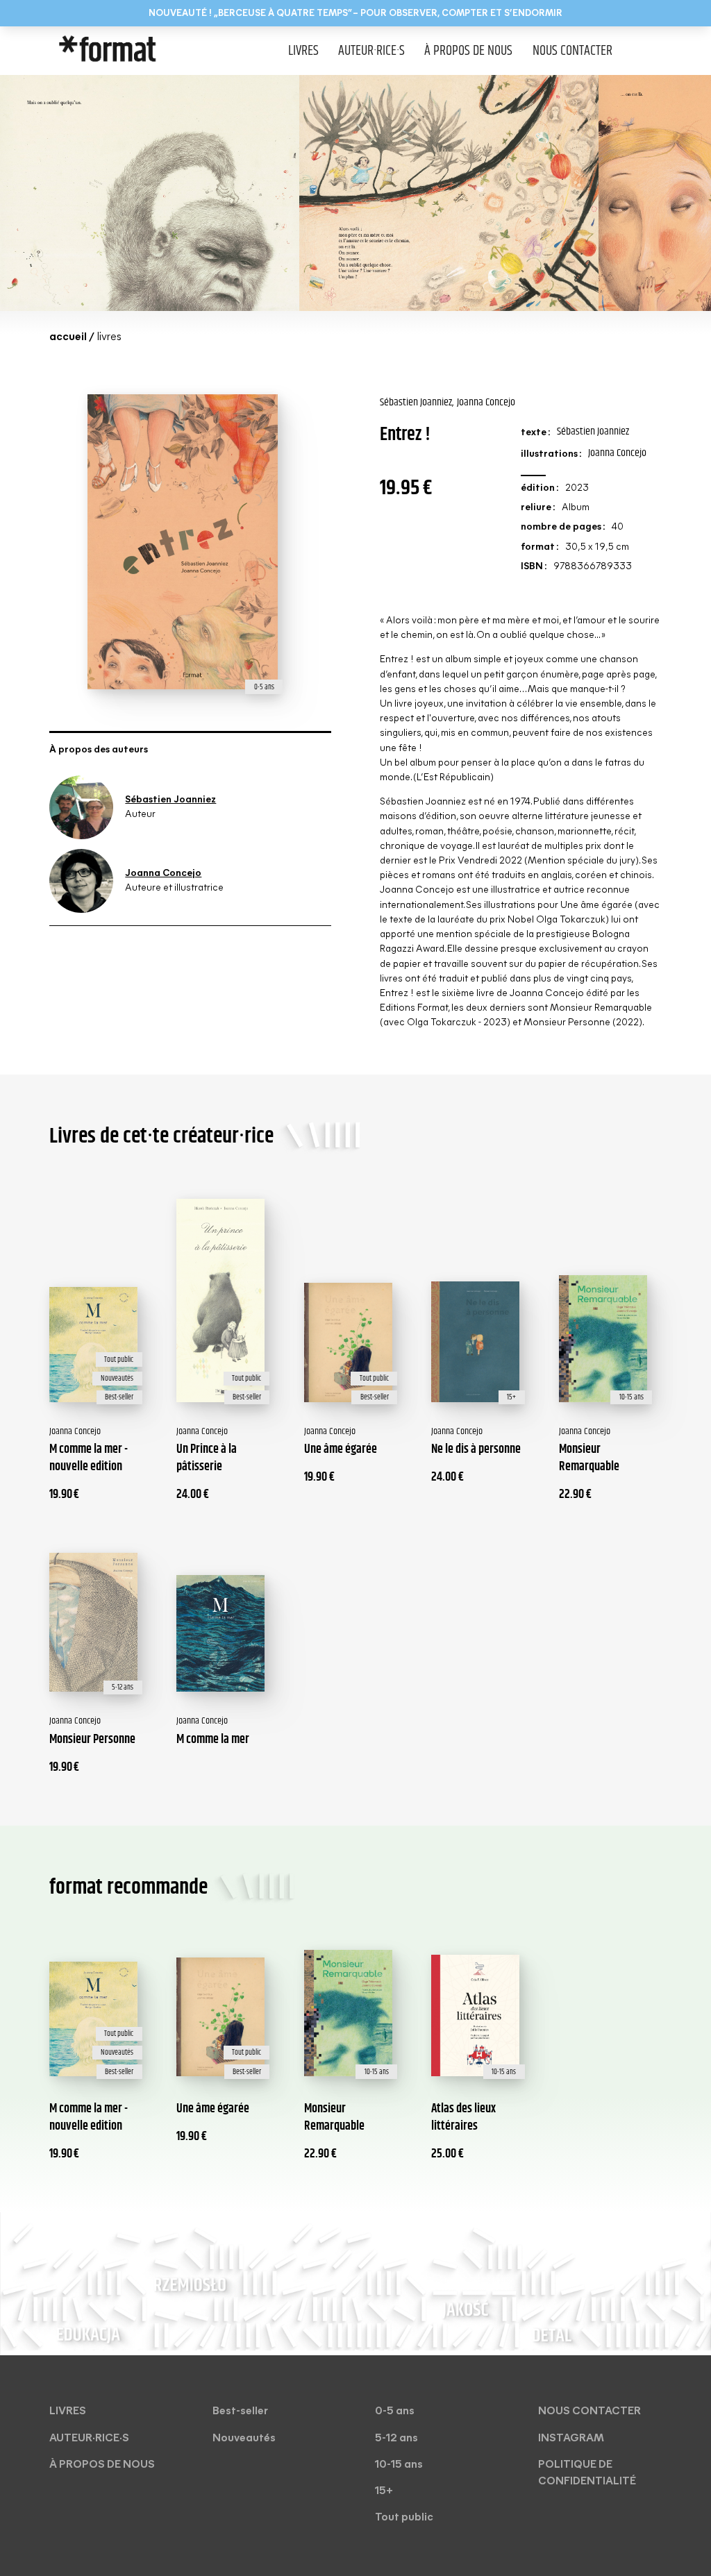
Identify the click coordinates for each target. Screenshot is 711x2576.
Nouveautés (244, 2439)
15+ (384, 2491)
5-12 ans (396, 2439)
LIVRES (303, 51)
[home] (134, 51)
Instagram (571, 2439)
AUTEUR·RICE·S (371, 51)
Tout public (404, 2518)
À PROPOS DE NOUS (468, 51)
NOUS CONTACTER (572, 51)
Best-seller (240, 2411)
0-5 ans (395, 2411)
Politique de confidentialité (587, 2473)
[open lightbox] (150, 193)
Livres (68, 2411)
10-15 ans (399, 2465)
